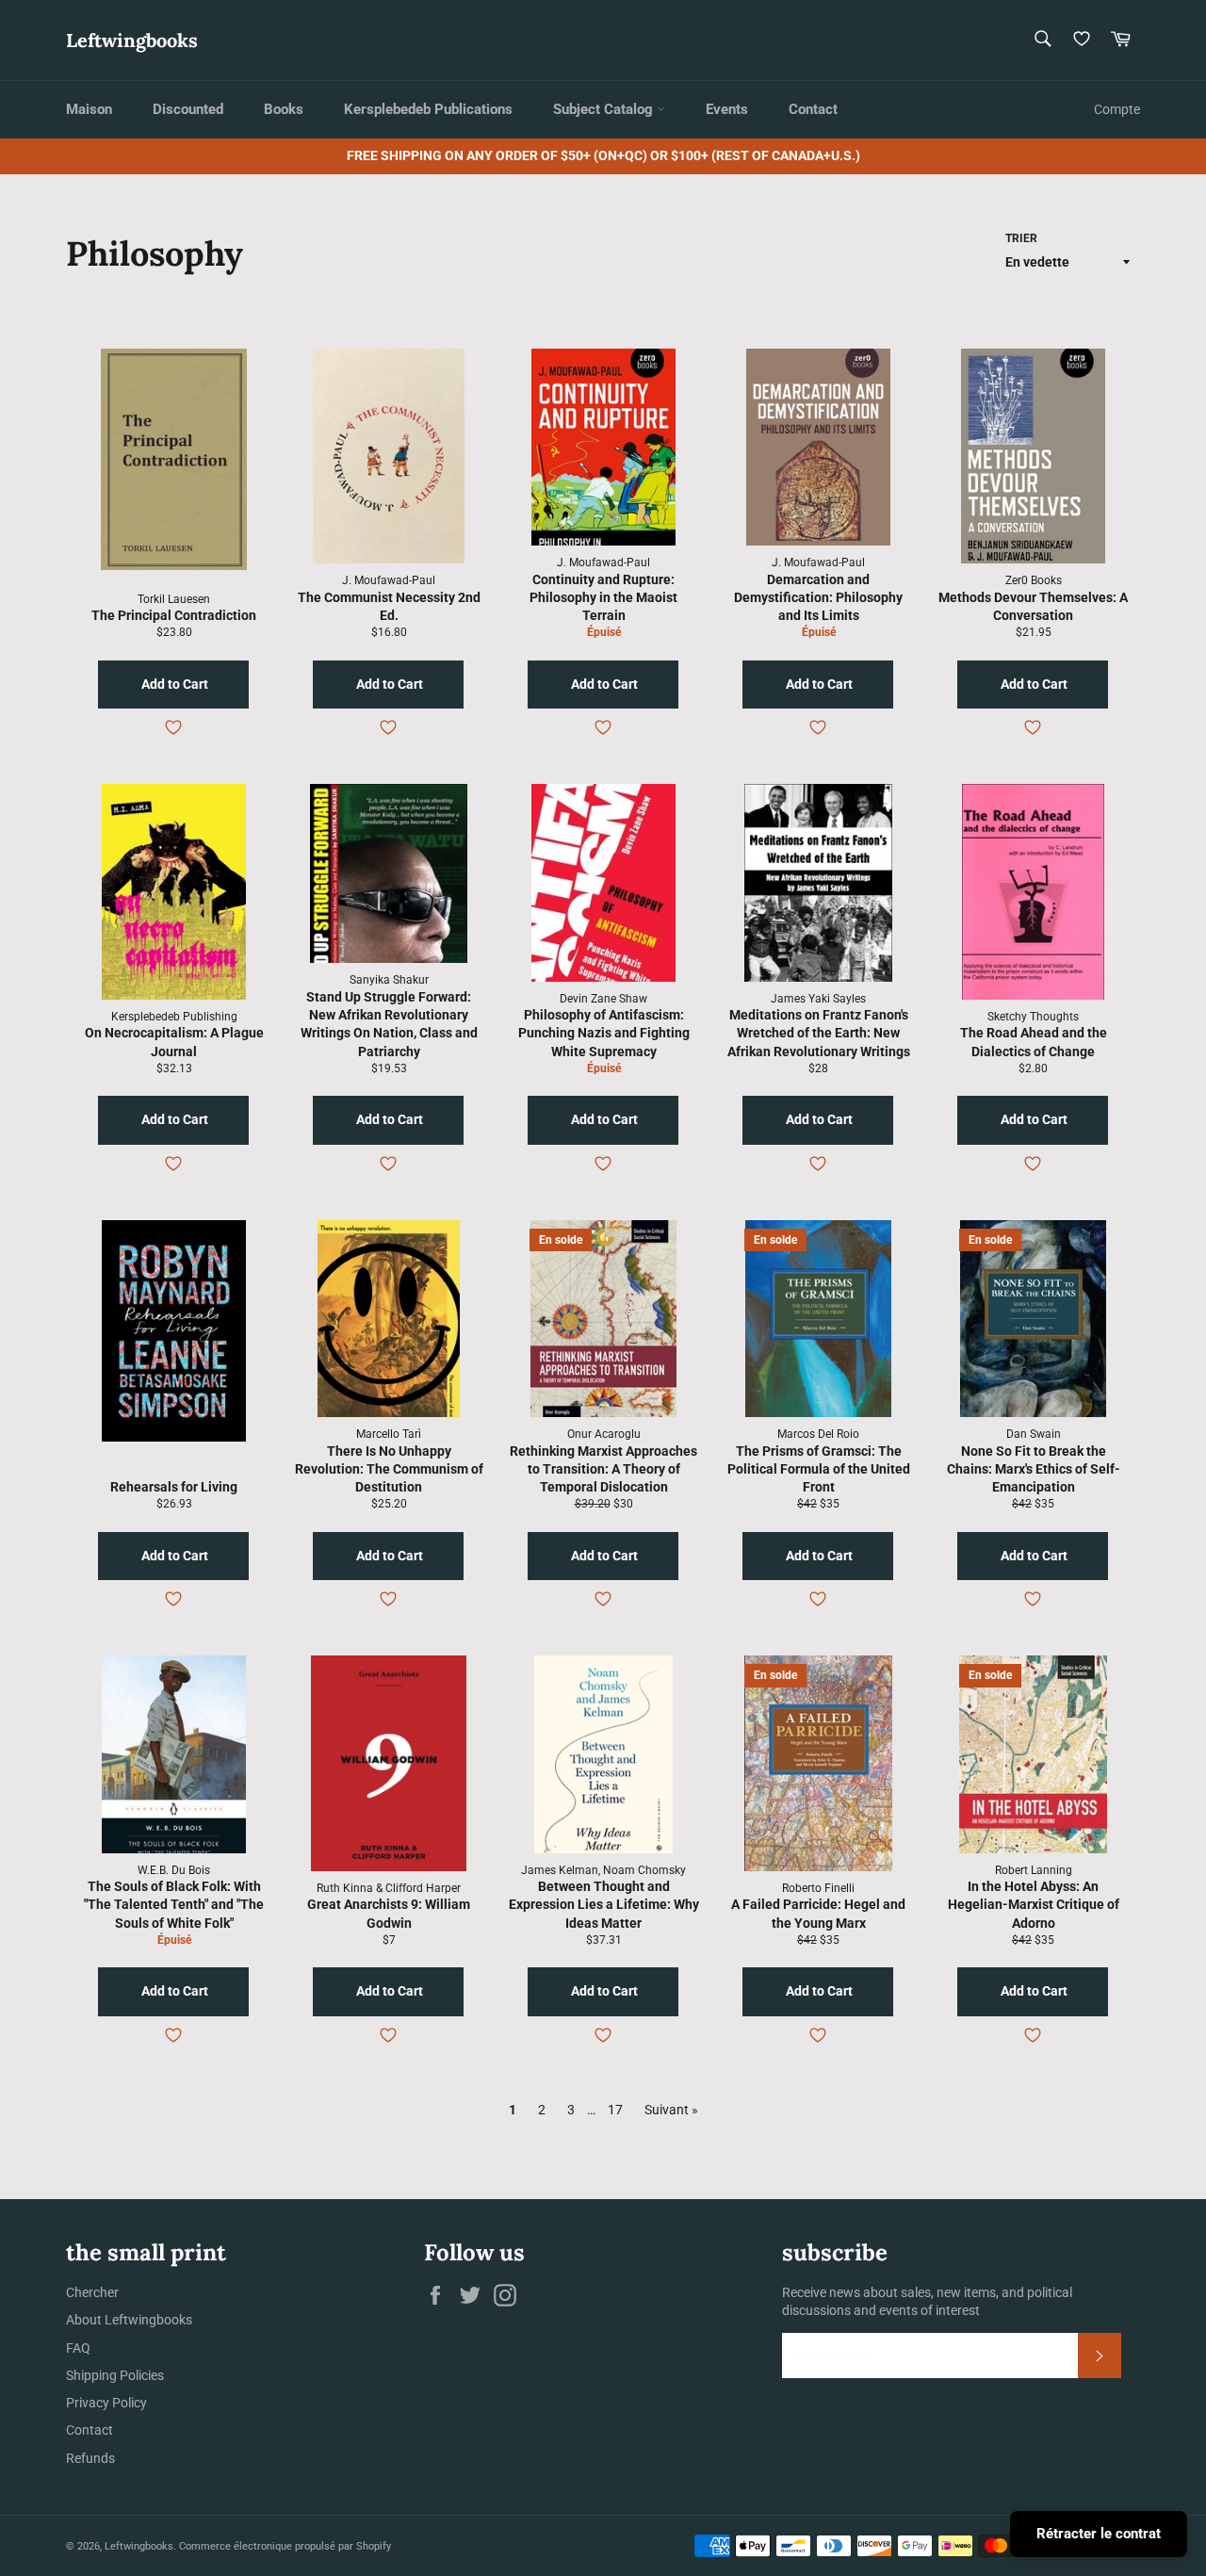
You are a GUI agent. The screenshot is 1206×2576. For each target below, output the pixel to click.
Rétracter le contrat (1099, 2534)
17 (615, 2110)
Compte (1117, 109)
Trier (1021, 238)
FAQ (78, 2348)
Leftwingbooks (132, 40)
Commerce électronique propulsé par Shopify (285, 2546)
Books (284, 109)
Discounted (188, 109)
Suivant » (671, 2110)
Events (727, 109)
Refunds (90, 2458)
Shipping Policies (115, 2375)
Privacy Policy (106, 2403)
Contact (813, 109)
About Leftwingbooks (129, 2320)
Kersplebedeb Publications (428, 109)
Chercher (92, 2292)
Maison (89, 109)
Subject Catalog (605, 109)
